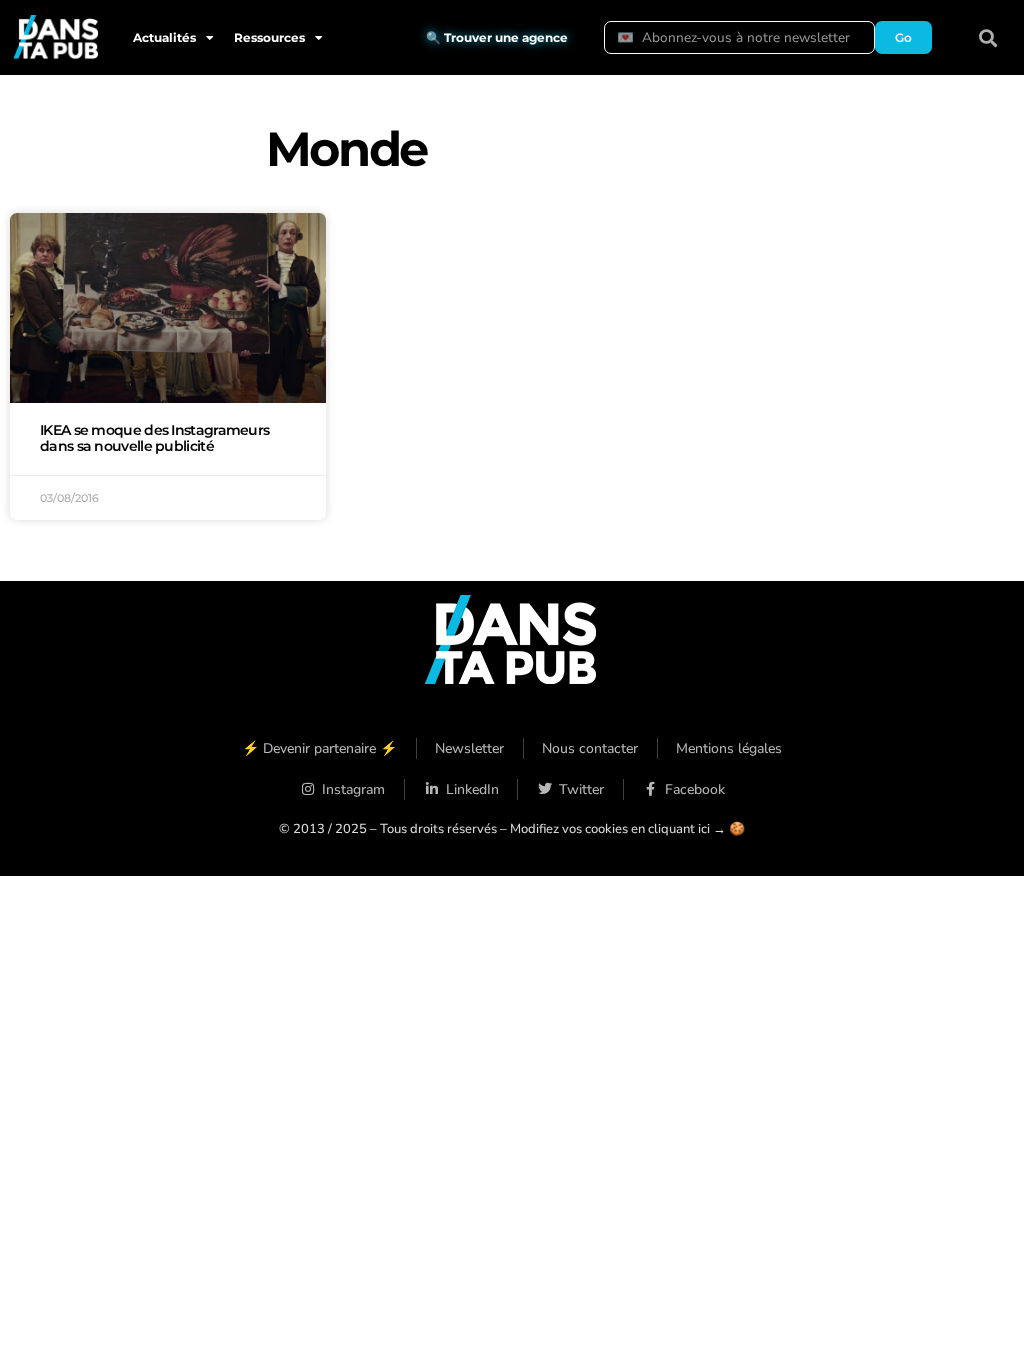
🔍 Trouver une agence (497, 37)
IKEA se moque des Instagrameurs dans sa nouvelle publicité (154, 438)
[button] (988, 37)
